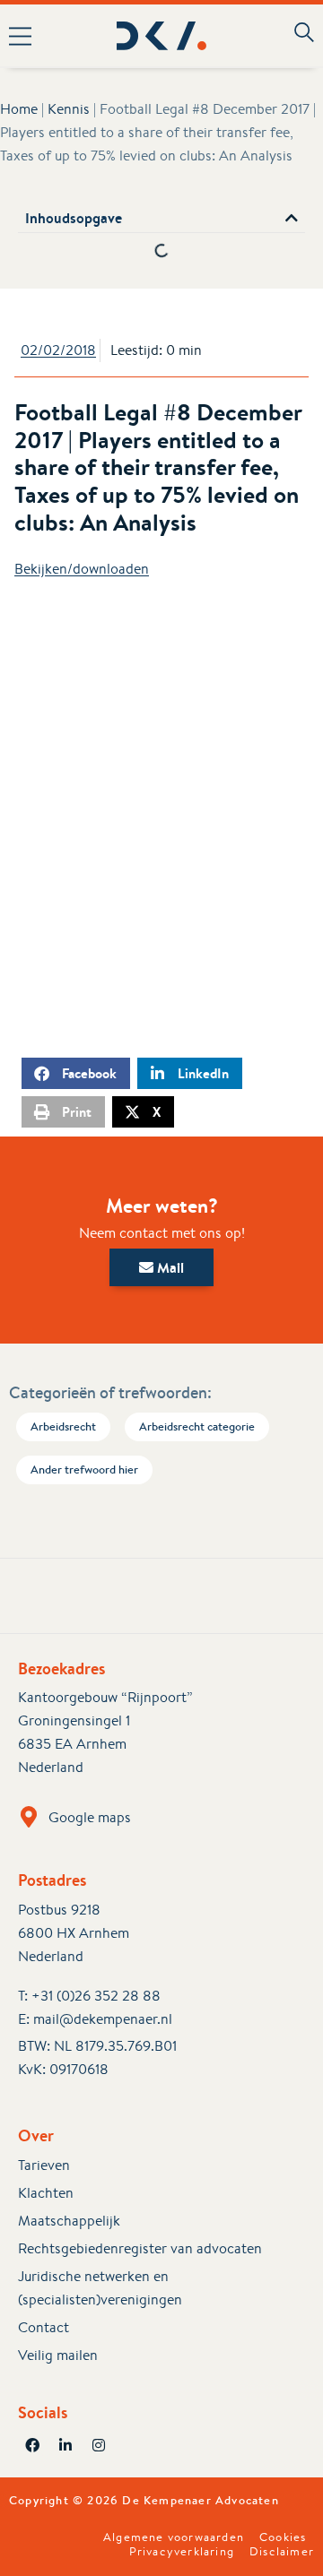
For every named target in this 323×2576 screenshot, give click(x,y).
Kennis (69, 109)
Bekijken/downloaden (82, 569)
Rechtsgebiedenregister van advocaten (140, 2248)
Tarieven (44, 2165)
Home (19, 109)
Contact (44, 2327)
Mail (169, 1267)
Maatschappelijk (69, 2221)
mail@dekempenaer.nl (103, 2019)
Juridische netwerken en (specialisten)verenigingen (100, 2288)
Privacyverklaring (182, 2552)
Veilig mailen (58, 2355)
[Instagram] (99, 2445)
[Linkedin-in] (65, 2445)
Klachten (46, 2193)
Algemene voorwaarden (174, 2537)
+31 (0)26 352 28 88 (96, 1996)
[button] (26, 36)
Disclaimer (282, 2552)
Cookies (283, 2537)
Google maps (90, 1817)
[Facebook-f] (32, 2445)
